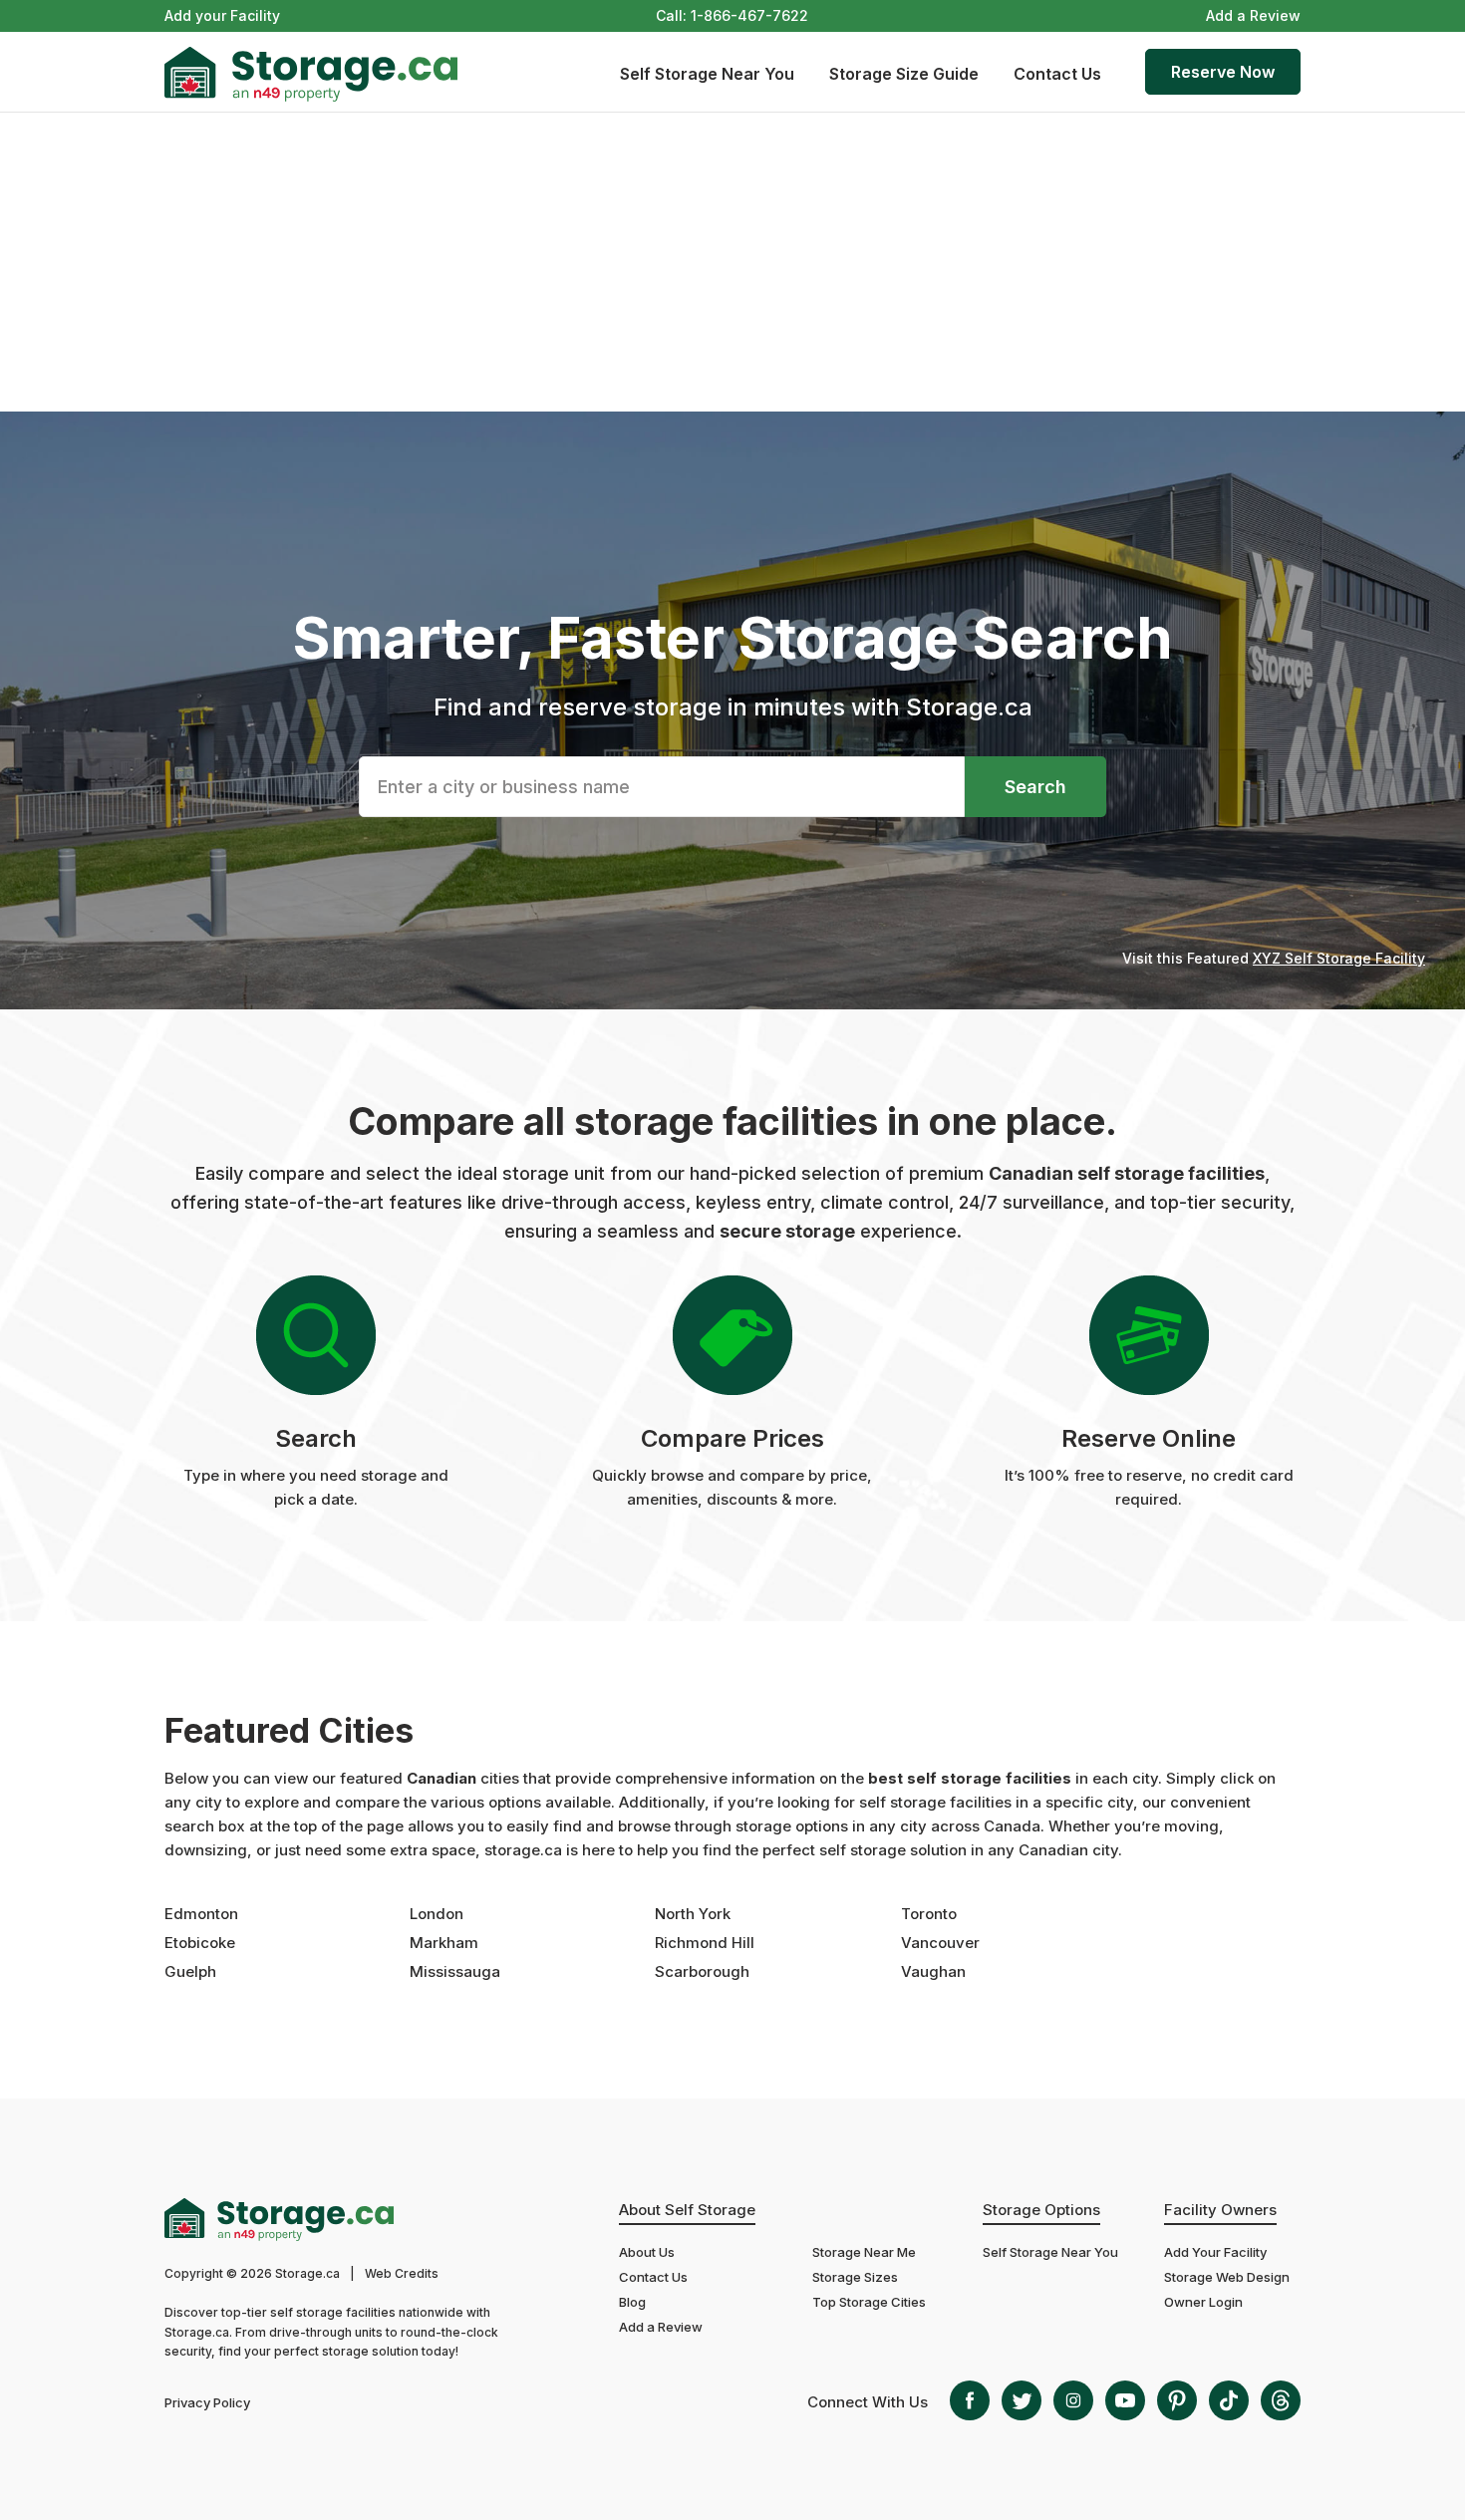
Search (1035, 787)
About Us (647, 2252)
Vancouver (940, 1943)
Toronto (929, 1914)
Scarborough (702, 1971)
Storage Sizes (855, 2277)
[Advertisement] (732, 262)
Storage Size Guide (904, 74)
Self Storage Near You (707, 74)
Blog (632, 2302)
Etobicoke (200, 1943)
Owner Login (1203, 2302)
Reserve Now (1223, 72)
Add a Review (1253, 15)
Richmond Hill (705, 1943)
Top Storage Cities (869, 2302)
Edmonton (201, 1914)
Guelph (190, 1971)
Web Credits (402, 2273)
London (437, 1914)
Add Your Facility (1215, 2252)
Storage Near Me (864, 2252)
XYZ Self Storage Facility (1339, 958)
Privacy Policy (207, 2402)
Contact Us (1057, 74)
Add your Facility (222, 15)
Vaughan (933, 1971)
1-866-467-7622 (749, 15)
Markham (444, 1943)
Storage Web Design (1227, 2277)
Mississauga (455, 1971)
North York (693, 1914)
